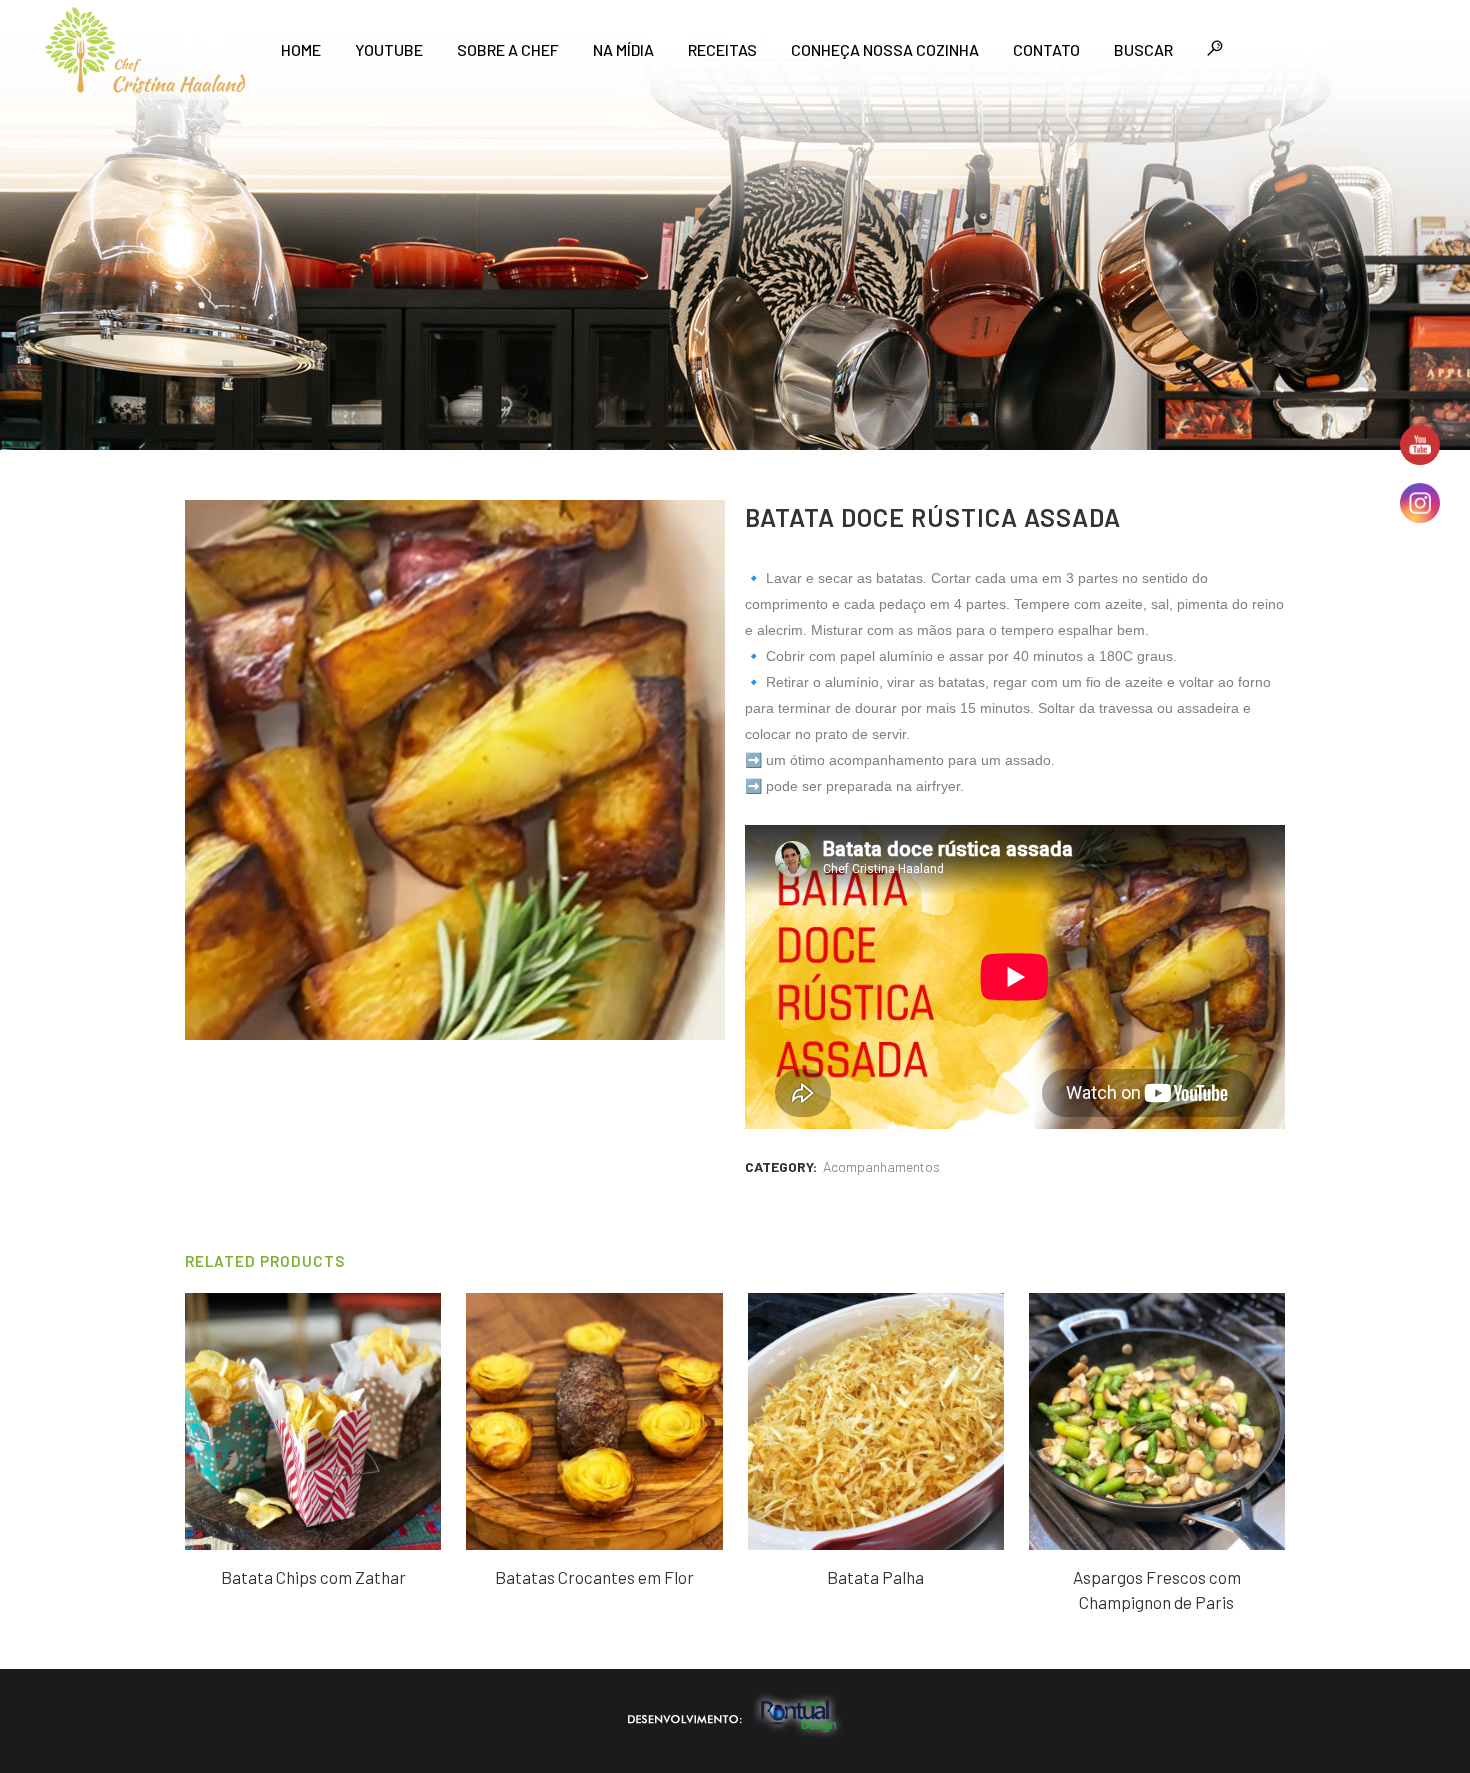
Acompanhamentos (881, 1166)
